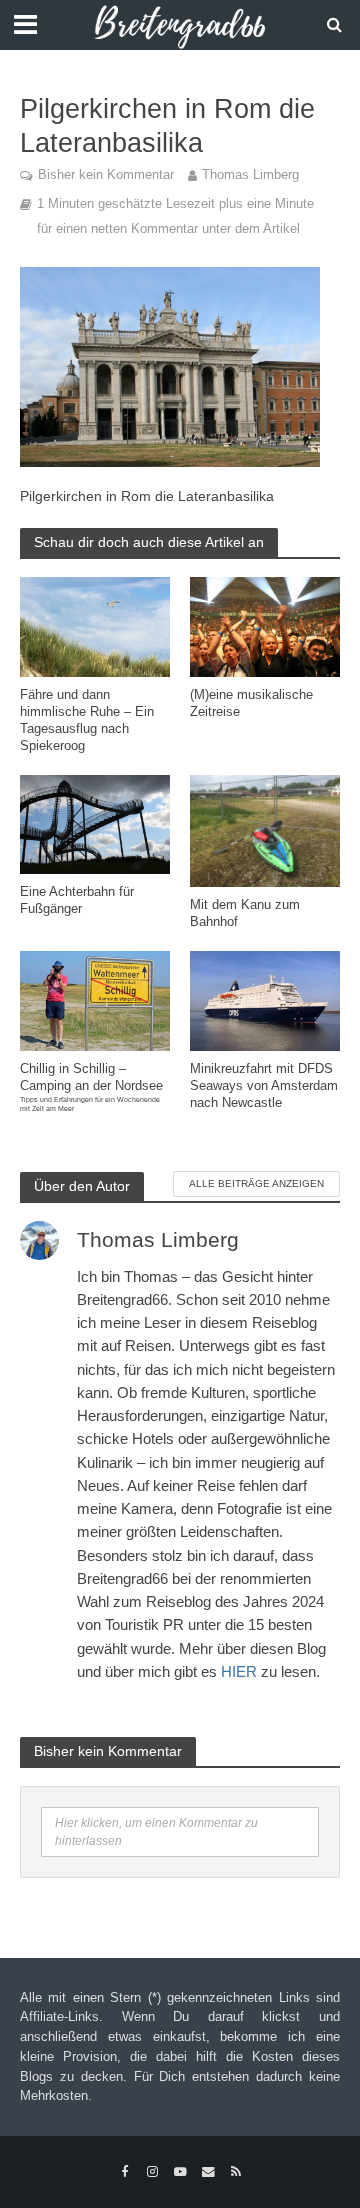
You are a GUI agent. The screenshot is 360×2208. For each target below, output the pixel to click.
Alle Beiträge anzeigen (256, 1183)
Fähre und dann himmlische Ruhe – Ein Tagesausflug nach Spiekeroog (87, 720)
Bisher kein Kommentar (106, 175)
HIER (239, 1671)
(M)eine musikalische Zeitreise (251, 703)
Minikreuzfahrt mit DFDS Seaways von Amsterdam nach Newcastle (264, 1086)
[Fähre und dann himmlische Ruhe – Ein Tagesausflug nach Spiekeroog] (95, 625)
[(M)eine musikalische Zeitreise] (265, 625)
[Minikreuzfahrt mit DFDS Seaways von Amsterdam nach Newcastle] (265, 999)
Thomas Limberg (250, 175)
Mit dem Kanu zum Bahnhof (245, 913)
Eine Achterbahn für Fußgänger (77, 900)
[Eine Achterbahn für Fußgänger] (95, 823)
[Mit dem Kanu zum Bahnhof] (265, 829)
